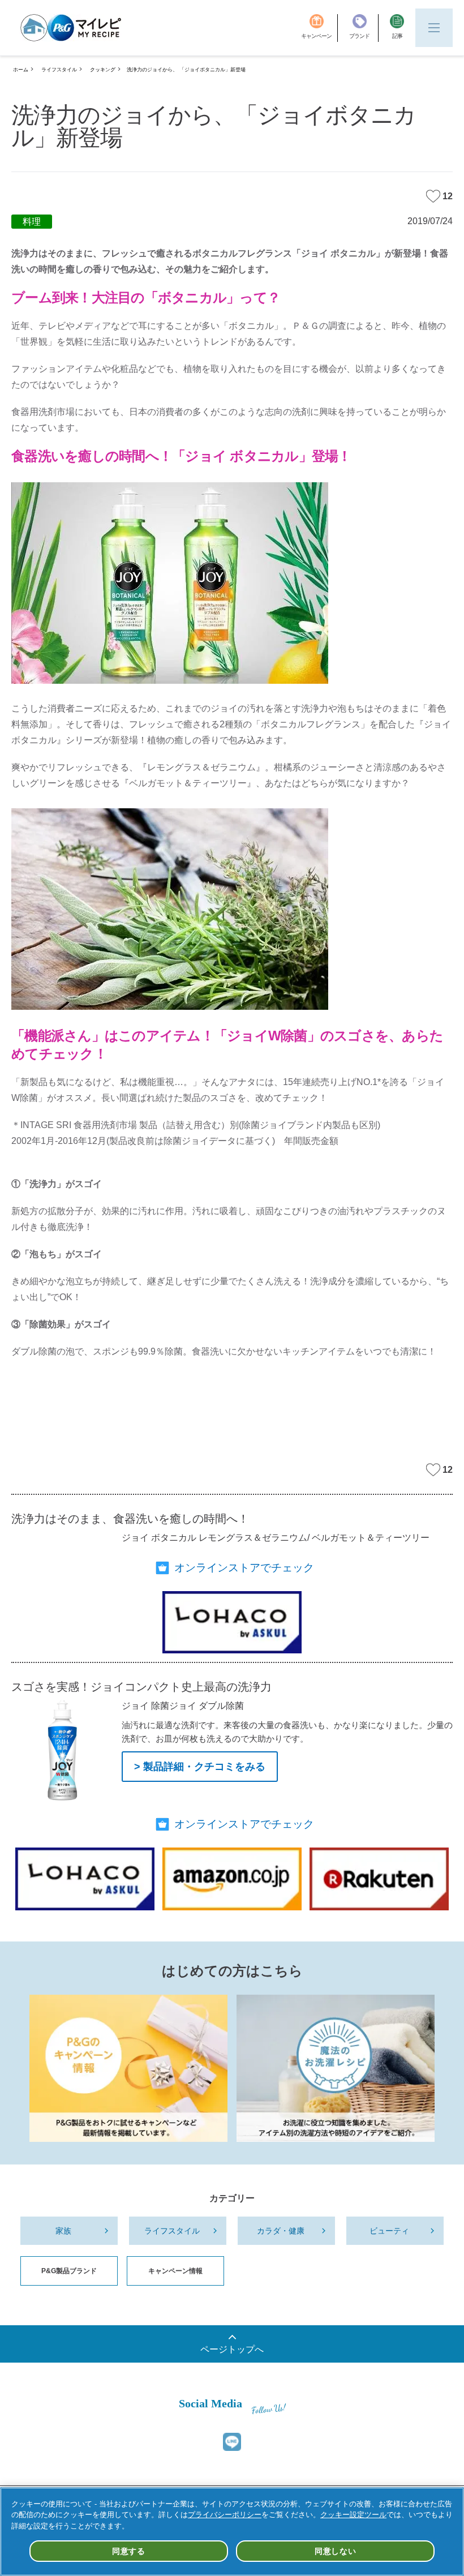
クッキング (103, 70)
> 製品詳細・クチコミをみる (200, 1767)
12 (448, 196)
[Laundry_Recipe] (336, 2068)
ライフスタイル (59, 70)
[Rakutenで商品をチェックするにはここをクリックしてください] (379, 1879)
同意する (129, 2551)
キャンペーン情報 (175, 2271)
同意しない (336, 2551)
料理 (32, 222)
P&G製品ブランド (69, 2271)
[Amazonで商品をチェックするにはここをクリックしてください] (232, 1879)
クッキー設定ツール (353, 2515)
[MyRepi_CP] (128, 2068)
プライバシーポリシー (225, 2515)
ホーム (21, 70)
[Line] (232, 2442)
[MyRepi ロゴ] (71, 28)
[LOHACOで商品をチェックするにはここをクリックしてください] (232, 1622)
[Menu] (434, 28)
